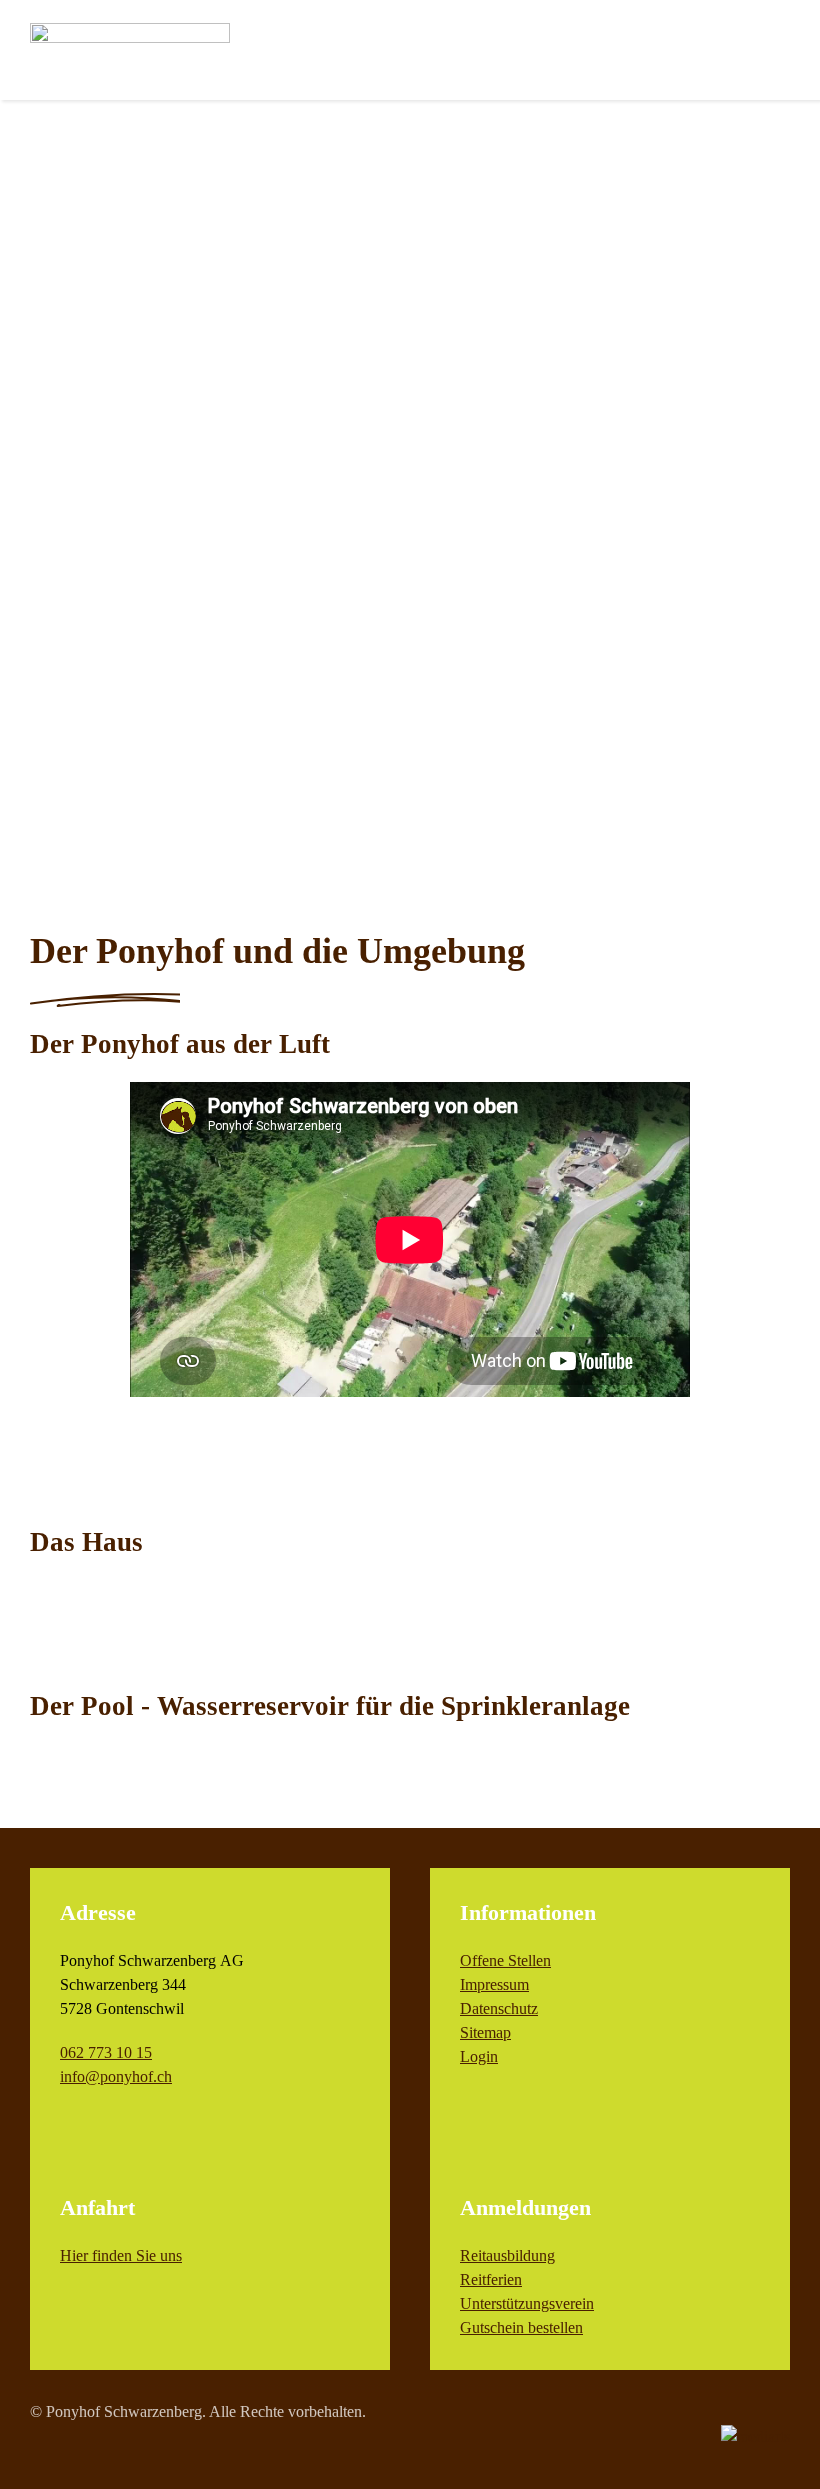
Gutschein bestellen (521, 2327)
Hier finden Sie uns (121, 2255)
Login (479, 2056)
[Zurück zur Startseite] (130, 50)
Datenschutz (499, 2008)
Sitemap (485, 2032)
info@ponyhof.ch (116, 2076)
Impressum (494, 1984)
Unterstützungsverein (527, 2303)
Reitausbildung (507, 2255)
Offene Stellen (505, 1960)
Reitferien (491, 2279)
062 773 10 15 (106, 2052)
